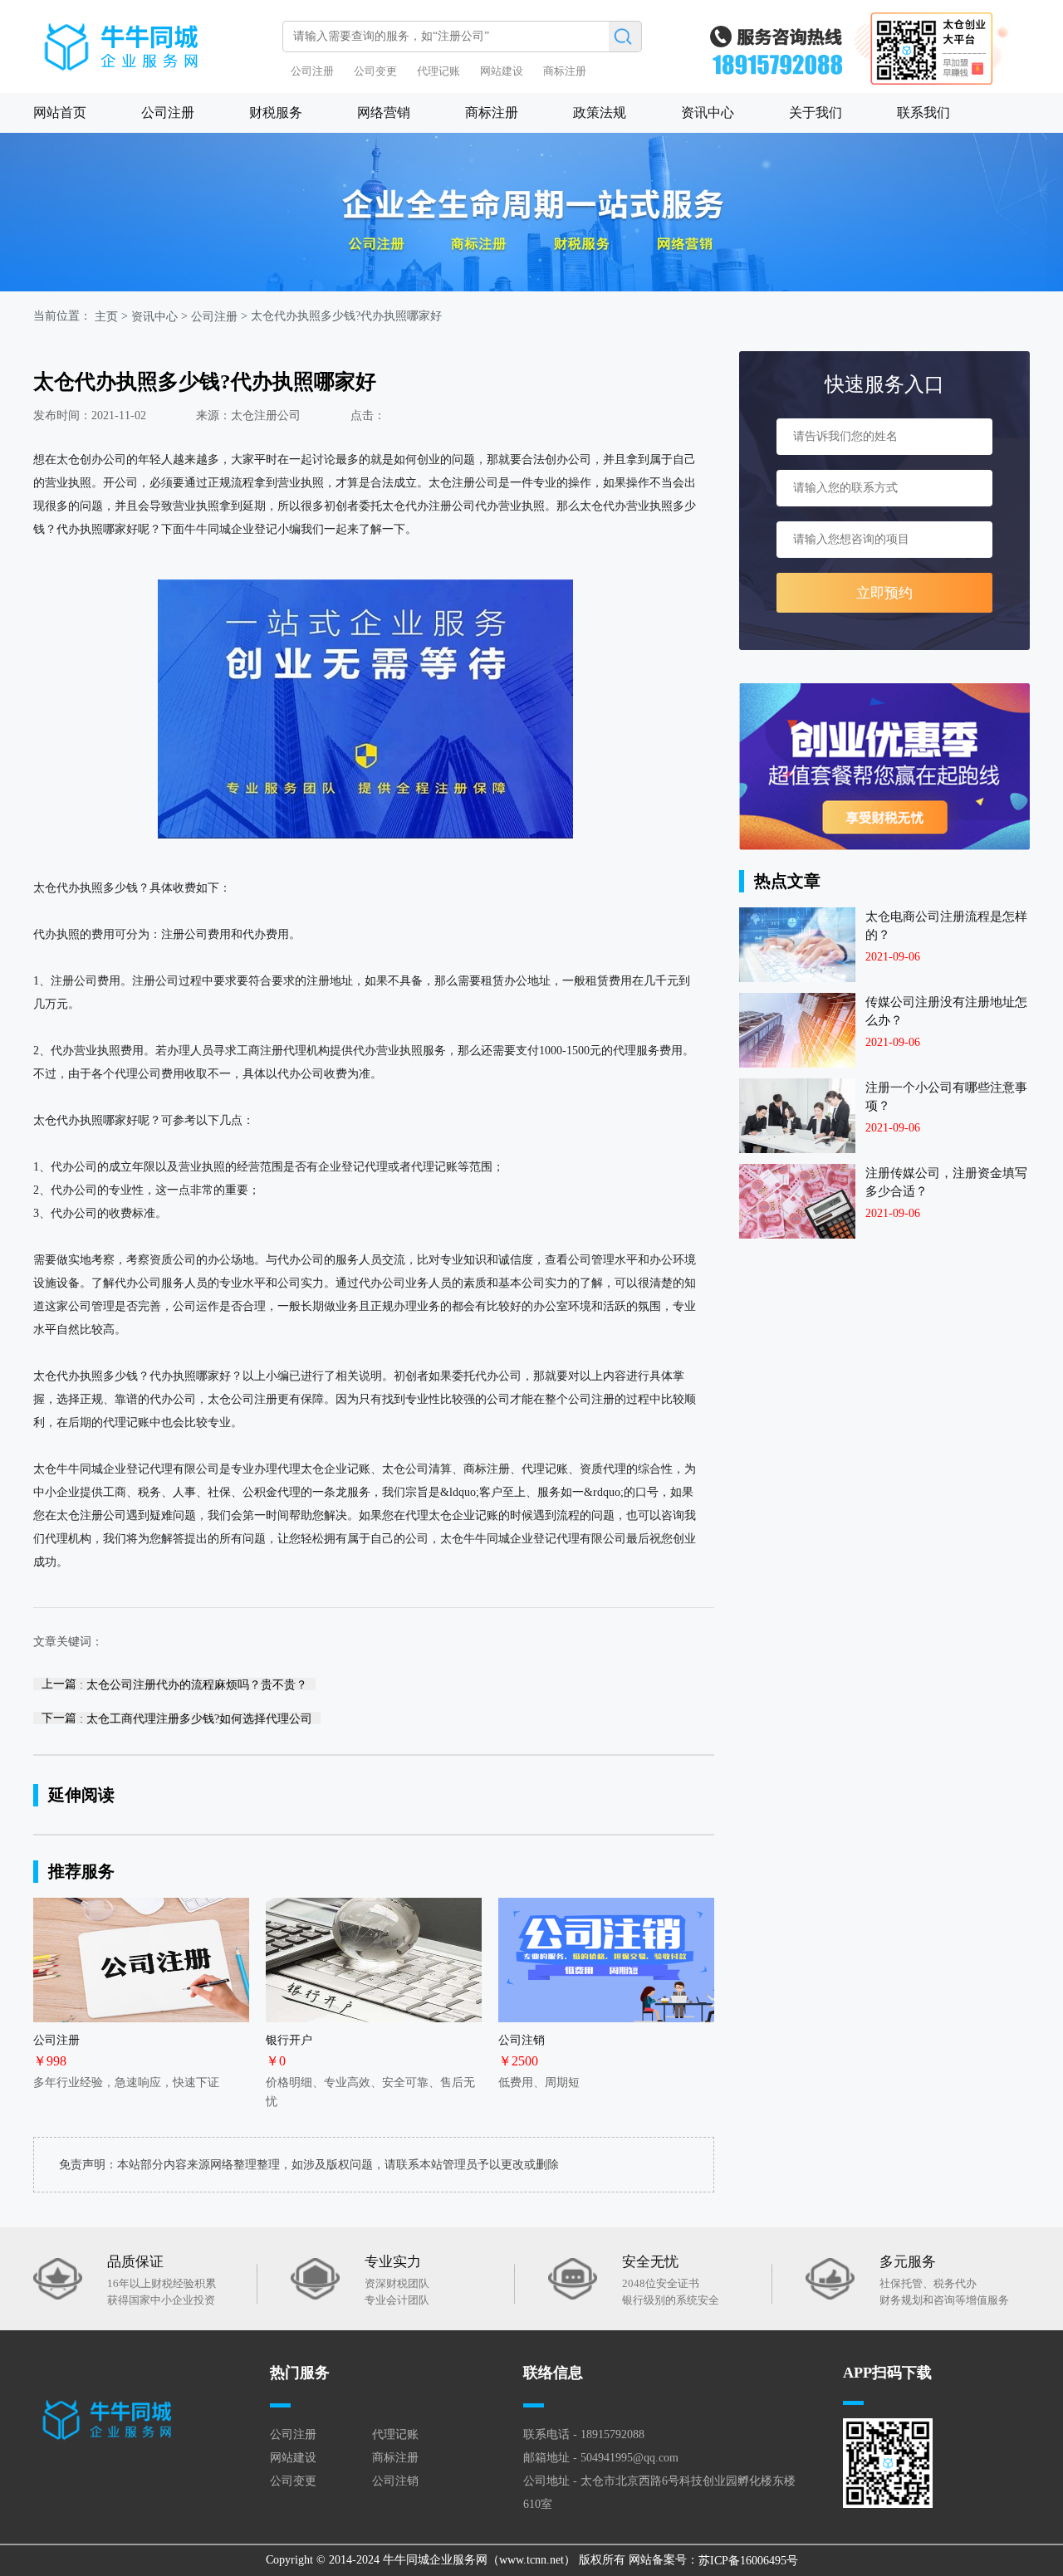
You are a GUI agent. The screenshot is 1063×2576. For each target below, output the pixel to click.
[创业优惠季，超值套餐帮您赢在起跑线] (884, 767)
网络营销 (384, 112)
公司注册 (312, 71)
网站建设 (502, 71)
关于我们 (816, 112)
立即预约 (884, 593)
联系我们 (923, 112)
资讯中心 (708, 112)
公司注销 (395, 2481)
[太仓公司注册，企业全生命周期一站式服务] (531, 212)
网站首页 (60, 112)
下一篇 (177, 1718)
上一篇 (174, 1684)
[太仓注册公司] (154, 39)
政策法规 (600, 112)
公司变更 (375, 71)
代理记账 (438, 71)
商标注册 (565, 71)
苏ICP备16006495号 (748, 2561)
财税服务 (276, 112)
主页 (106, 317)
